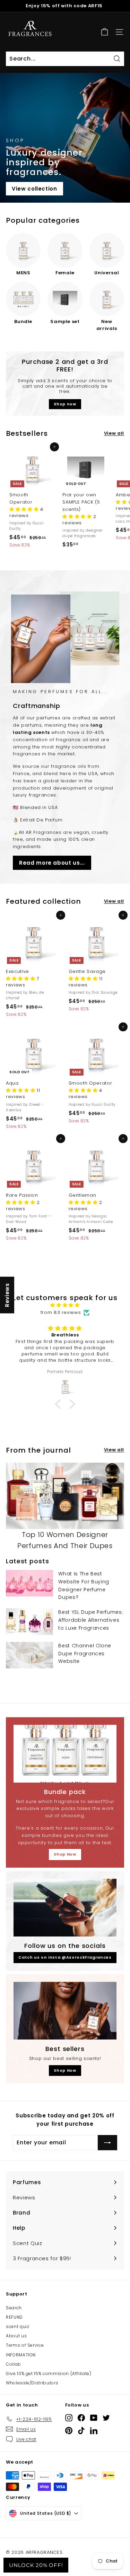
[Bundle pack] (65, 1754)
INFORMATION (21, 2355)
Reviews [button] (7, 1295)
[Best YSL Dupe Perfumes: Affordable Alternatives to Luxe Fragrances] (29, 1622)
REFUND (14, 2317)
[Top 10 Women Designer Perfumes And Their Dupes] (65, 1496)
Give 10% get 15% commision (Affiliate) (49, 2373)
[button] (25, 509)
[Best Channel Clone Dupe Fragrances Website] (29, 1655)
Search (14, 2308)
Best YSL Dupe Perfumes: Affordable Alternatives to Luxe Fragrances (91, 1620)
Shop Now (65, 1854)
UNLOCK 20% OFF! (36, 2565)
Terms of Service (25, 2345)
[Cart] (105, 32)
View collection (34, 189)
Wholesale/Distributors (32, 2383)
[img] (65, 1305)
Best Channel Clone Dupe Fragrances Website (85, 1654)
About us (16, 2336)
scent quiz (18, 2326)
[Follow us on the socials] (65, 1908)
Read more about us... (52, 863)
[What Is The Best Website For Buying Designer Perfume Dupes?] (29, 1583)
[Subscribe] (107, 2143)
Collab (14, 2364)
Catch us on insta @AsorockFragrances (65, 1957)
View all (114, 433)
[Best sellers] (65, 2011)
